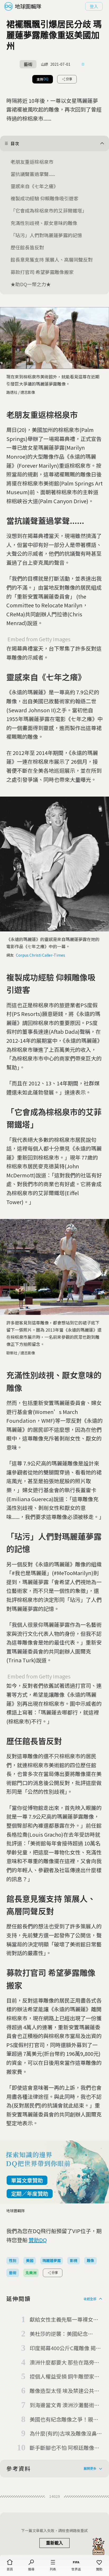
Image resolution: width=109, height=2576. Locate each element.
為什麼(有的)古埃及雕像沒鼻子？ (63, 2434)
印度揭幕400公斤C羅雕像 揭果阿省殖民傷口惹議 (65, 2348)
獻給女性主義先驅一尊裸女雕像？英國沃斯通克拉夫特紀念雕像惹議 (64, 2320)
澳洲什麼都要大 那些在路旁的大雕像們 (65, 2363)
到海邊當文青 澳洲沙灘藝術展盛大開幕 (65, 2405)
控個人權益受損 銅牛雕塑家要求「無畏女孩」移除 (65, 2377)
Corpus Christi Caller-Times (40, 955)
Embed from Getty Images (39, 639)
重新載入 (54, 2543)
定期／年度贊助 (30, 2193)
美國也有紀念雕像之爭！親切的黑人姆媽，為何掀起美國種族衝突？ (64, 2420)
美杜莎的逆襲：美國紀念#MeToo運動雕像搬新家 (59, 2334)
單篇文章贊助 (27, 2180)
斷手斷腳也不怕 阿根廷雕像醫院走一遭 (65, 2448)
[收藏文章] (83, 64)
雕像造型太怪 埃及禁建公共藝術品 (65, 2391)
